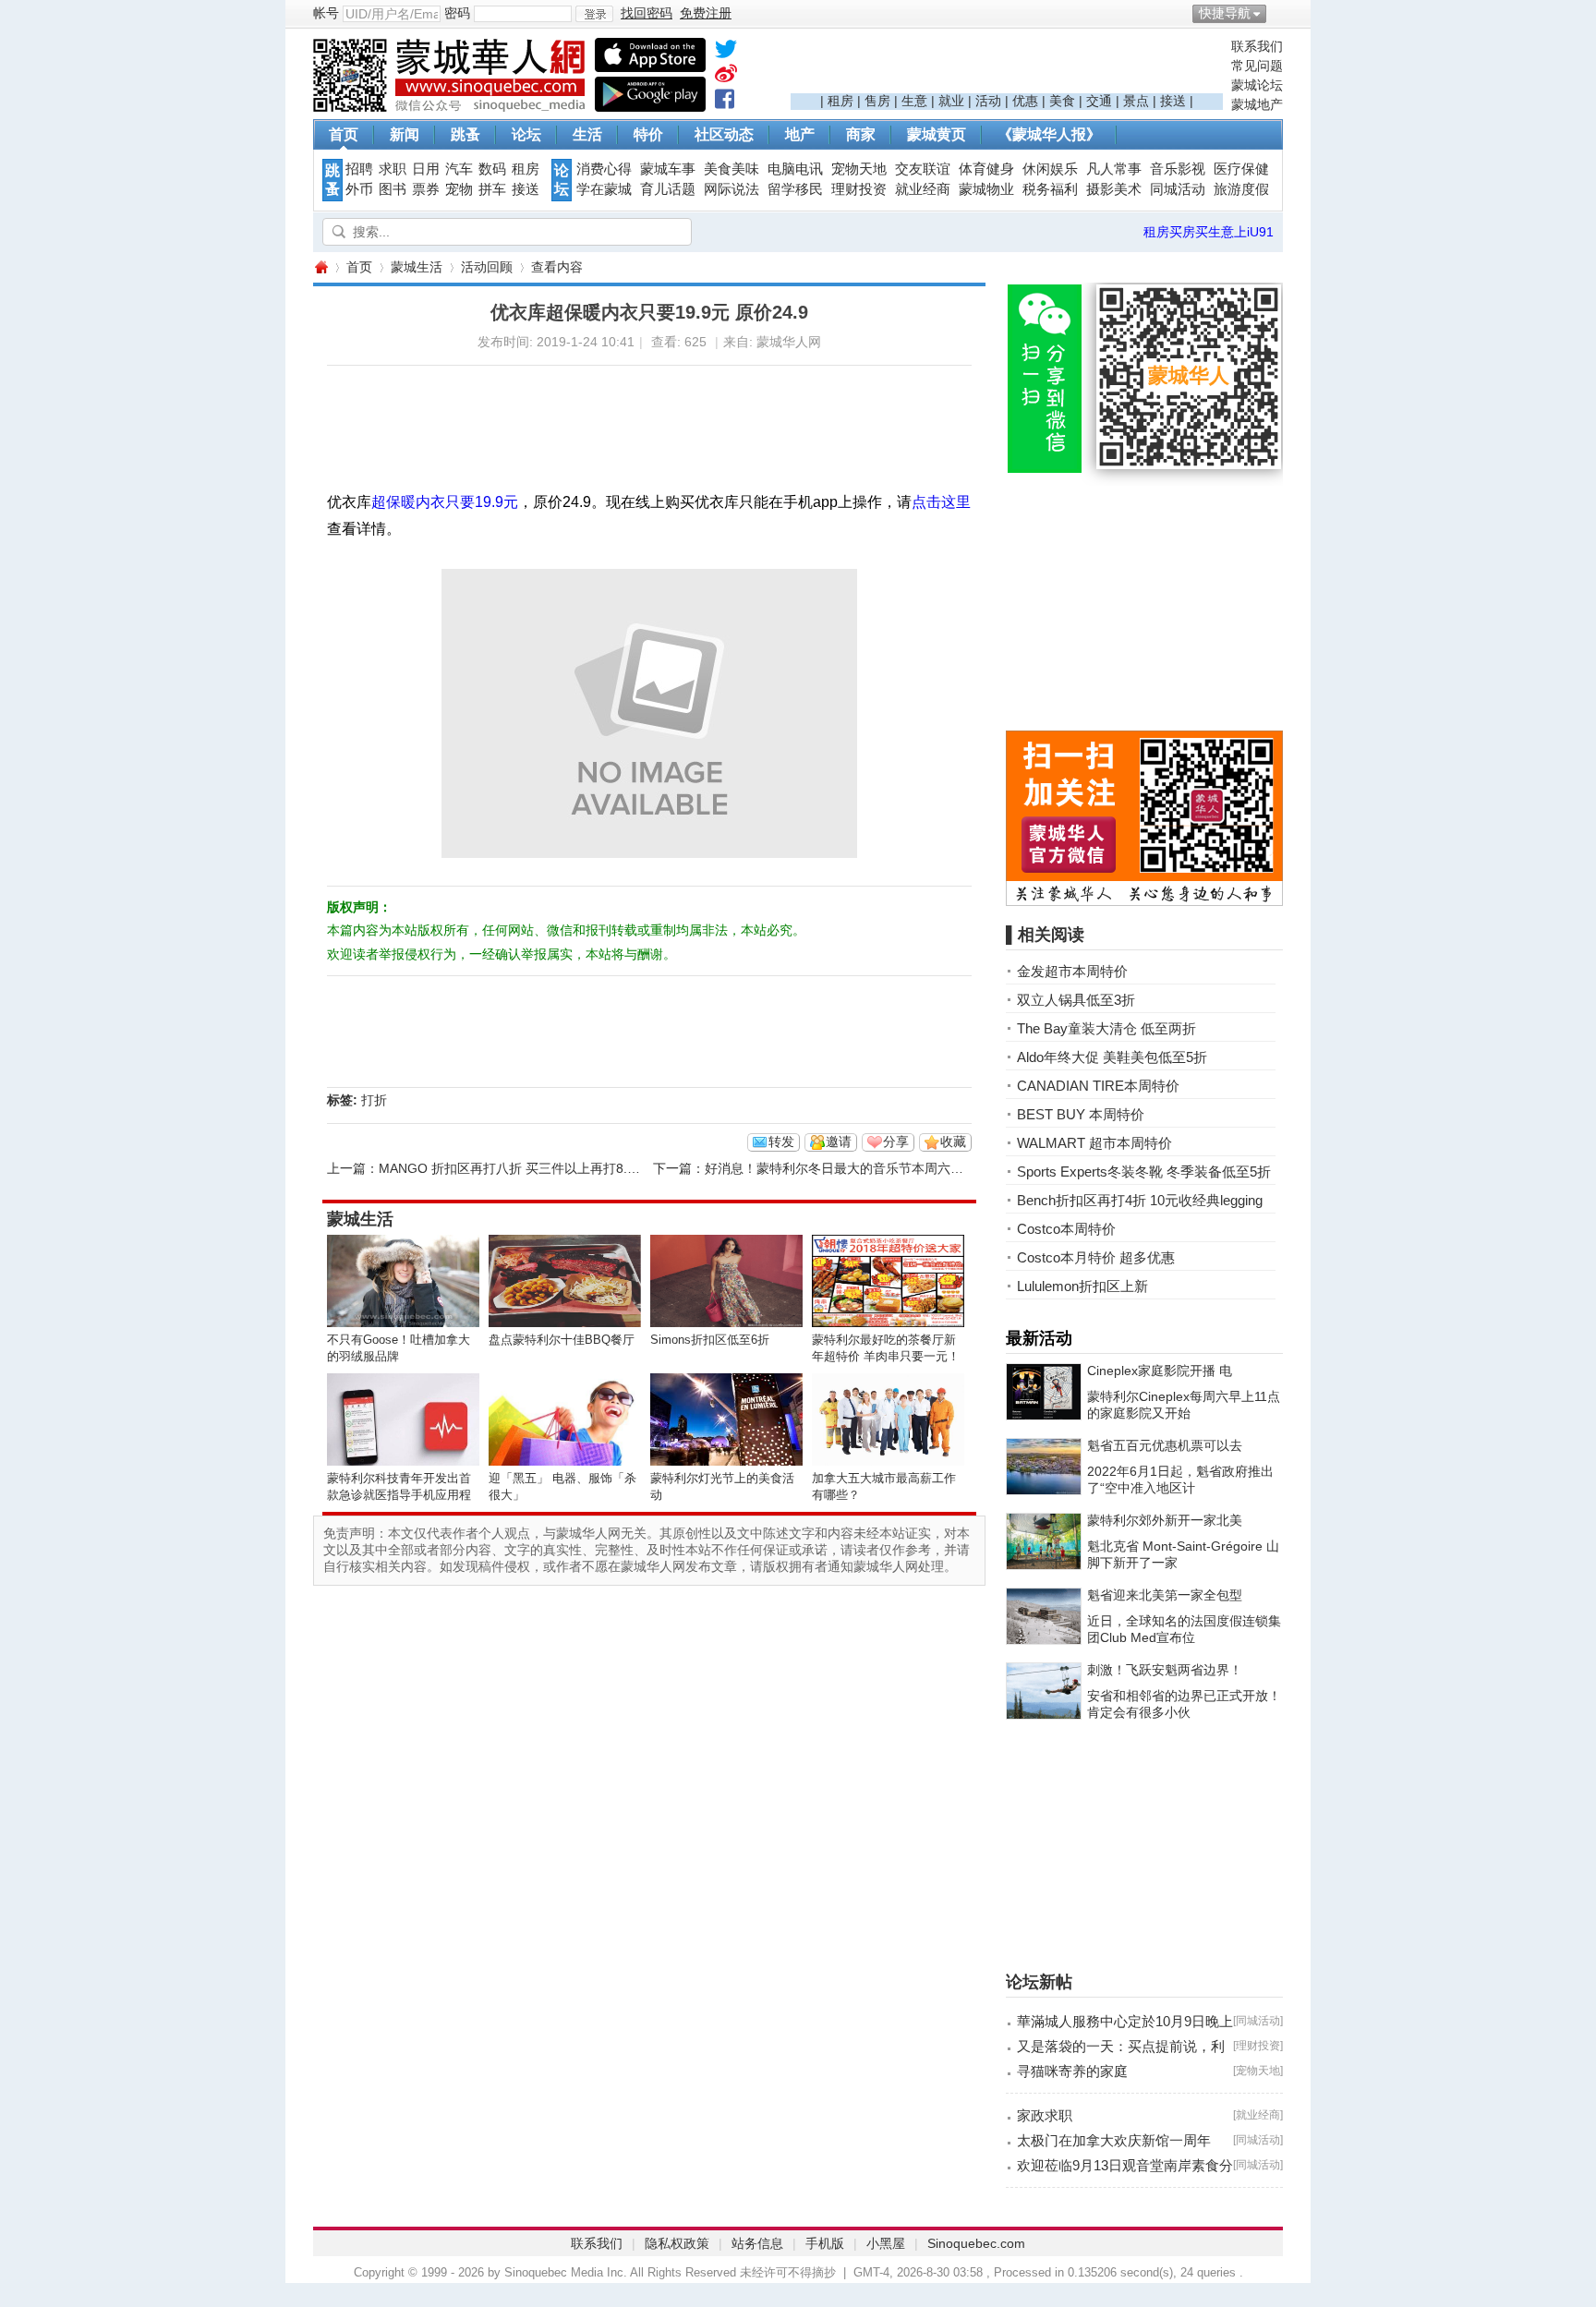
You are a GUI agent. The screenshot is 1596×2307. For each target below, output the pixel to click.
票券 (426, 189)
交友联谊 (923, 169)
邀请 (839, 1141)
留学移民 (795, 189)
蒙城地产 (1257, 104)
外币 (359, 189)
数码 (492, 169)
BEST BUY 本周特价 (1081, 1114)
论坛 (526, 134)
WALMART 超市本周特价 (1094, 1143)
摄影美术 (1114, 189)
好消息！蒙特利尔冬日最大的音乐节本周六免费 (840, 1168)
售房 (877, 101)
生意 (914, 101)
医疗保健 (1241, 169)
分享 (896, 1141)
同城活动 (1178, 189)
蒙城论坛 (1257, 85)
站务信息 (757, 2243)
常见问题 (1257, 66)
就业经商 (923, 189)
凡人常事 (1114, 169)
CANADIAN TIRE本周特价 (1098, 1086)
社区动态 (724, 134)
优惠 (1025, 101)
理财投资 (859, 189)
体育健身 (986, 169)
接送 (1173, 101)
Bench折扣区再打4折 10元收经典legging (1140, 1200)
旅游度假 (1241, 189)
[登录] (594, 14)
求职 (393, 169)
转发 (781, 1141)
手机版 (825, 2243)
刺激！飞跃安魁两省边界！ (1165, 1670)
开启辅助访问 (1278, 13)
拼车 (492, 189)
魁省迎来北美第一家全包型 (1165, 1595)
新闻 (405, 134)
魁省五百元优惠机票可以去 (1165, 1445)
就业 (951, 101)
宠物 (459, 189)
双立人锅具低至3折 (1076, 1000)
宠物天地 (859, 169)
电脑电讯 (795, 169)
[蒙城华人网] (452, 107)
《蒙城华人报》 (1049, 134)
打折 (374, 1100)
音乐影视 (1178, 169)
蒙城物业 (986, 189)
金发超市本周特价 (1072, 971)
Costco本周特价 (1066, 1229)
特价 (648, 134)
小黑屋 (886, 2243)
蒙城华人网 (320, 267)
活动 (988, 101)
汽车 (459, 169)
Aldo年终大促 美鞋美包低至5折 (1112, 1057)
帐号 (326, 13)
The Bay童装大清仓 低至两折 (1106, 1028)
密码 (457, 13)
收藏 (953, 1141)
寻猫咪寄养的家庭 (1072, 2071)
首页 (344, 134)
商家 (861, 134)
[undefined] (726, 53)
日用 (426, 169)
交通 (1099, 101)
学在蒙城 (604, 189)
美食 (1062, 101)
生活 (587, 134)
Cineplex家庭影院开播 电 (1160, 1371)
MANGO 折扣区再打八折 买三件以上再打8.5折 (513, 1168)
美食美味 (731, 169)
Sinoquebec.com (976, 2243)
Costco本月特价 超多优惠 (1096, 1257)
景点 (1136, 101)
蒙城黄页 (937, 134)
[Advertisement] (1007, 66)
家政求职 (1045, 2115)
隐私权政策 (677, 2243)
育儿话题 (668, 189)
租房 (840, 101)
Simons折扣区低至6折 (710, 1340)
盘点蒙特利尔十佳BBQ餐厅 (562, 1340)
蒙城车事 (668, 169)
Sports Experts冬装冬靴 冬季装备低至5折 (1144, 1172)
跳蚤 (465, 134)
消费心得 (604, 169)
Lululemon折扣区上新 (1082, 1286)
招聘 (359, 169)
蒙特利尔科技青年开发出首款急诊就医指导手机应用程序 (399, 1495)
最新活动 (1039, 1338)
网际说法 (731, 189)
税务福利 (1050, 189)
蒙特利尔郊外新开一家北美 (1165, 1520)
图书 (393, 189)
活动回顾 (487, 267)
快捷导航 (1225, 13)
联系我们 (1257, 46)
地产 (800, 134)
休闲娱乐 (1050, 169)
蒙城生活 (417, 267)
